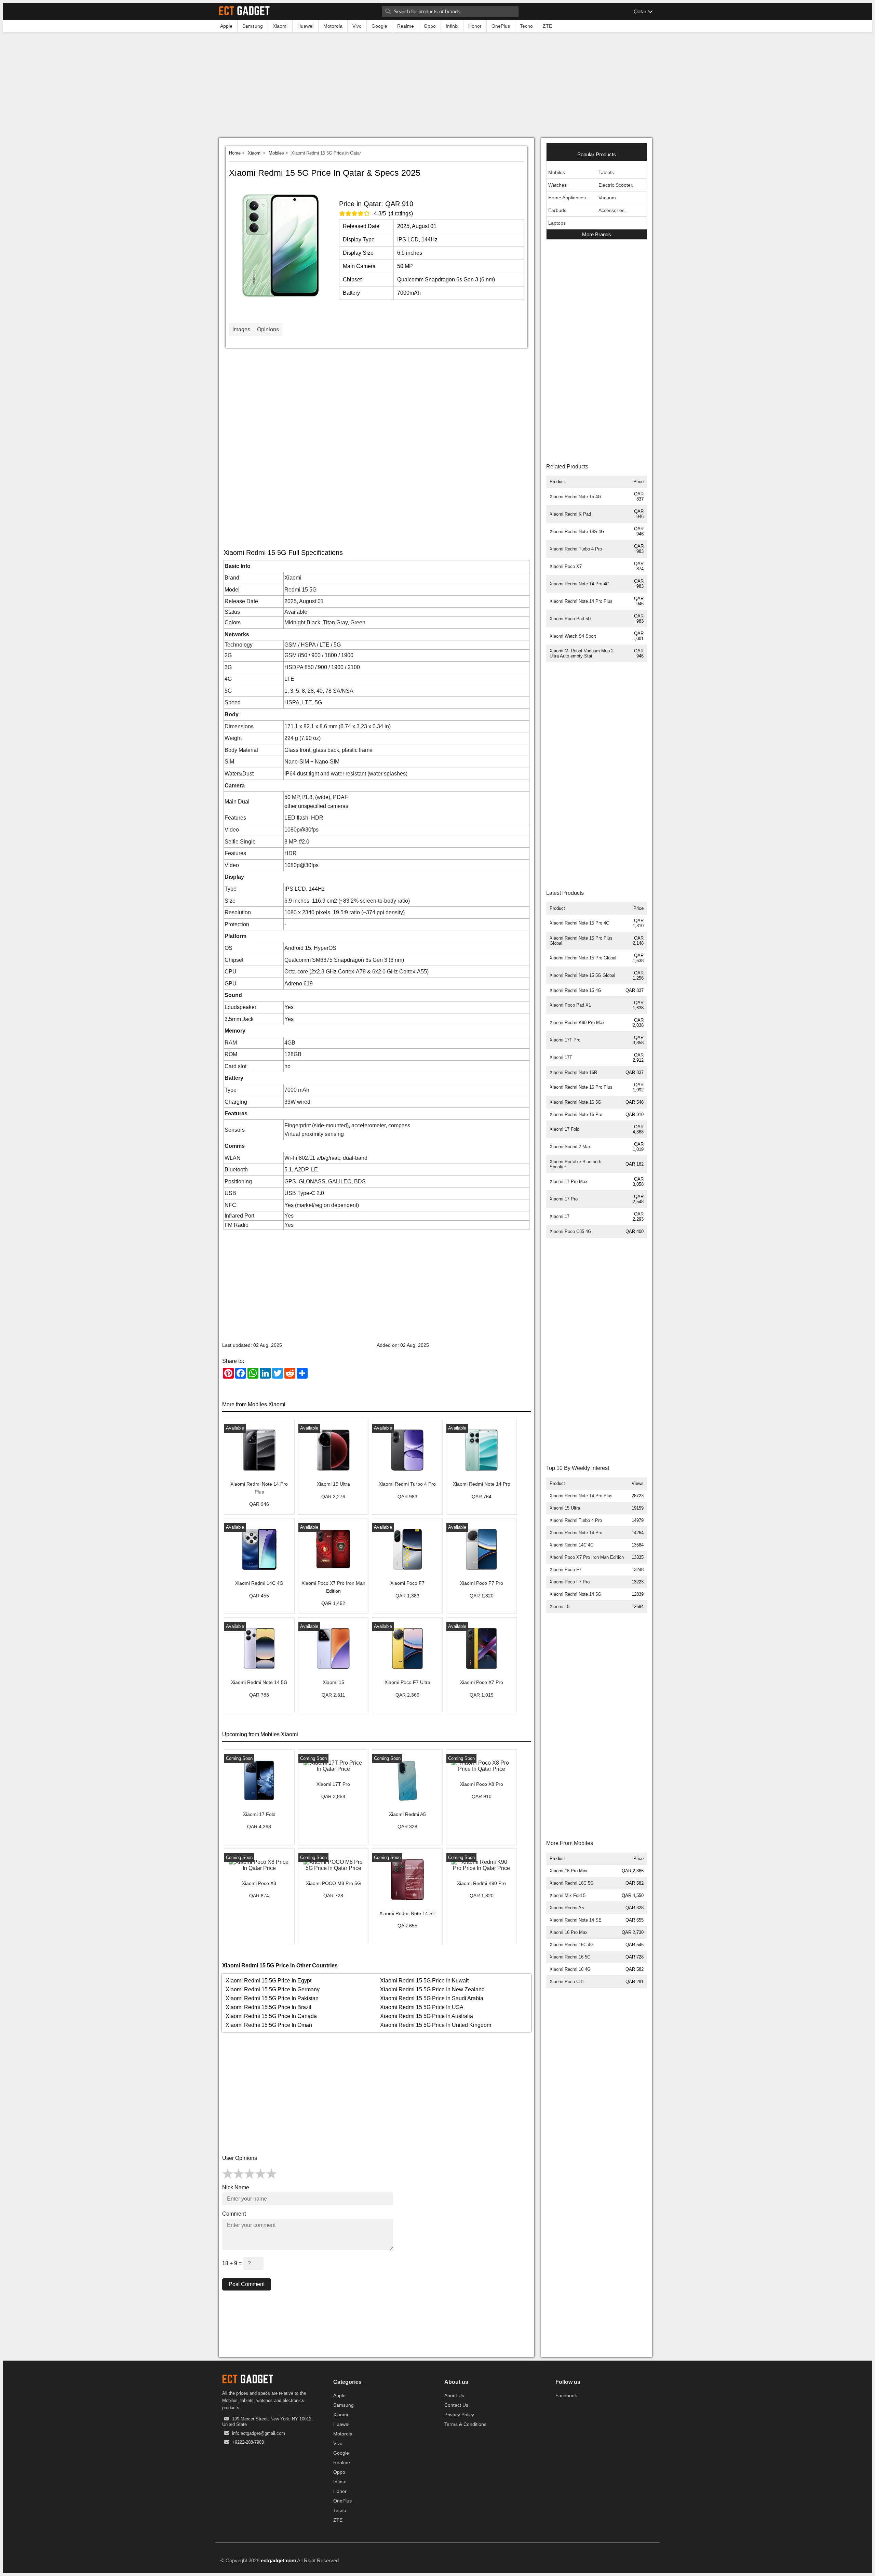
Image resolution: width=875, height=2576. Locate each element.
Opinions (268, 329)
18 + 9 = (233, 2263)
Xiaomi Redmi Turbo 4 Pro (576, 549)
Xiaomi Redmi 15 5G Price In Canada (271, 2016)
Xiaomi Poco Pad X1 (570, 1005)
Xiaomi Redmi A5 (567, 1908)
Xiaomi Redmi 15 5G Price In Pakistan (272, 1998)
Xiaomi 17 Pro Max (569, 1181)
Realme (342, 2462)
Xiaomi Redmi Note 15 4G (575, 497)
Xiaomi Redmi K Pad (570, 514)
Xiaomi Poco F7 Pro (570, 1582)
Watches (557, 185)
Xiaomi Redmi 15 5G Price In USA (422, 2007)
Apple (339, 2395)
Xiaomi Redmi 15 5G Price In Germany (273, 1989)
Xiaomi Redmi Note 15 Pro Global (583, 958)
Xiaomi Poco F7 (566, 1570)
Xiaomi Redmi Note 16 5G (575, 1102)
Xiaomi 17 (560, 1216)
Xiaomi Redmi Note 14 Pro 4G (580, 584)
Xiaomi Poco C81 (567, 1982)
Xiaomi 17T (561, 1057)
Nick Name (236, 2187)
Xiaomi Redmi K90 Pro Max (577, 1023)
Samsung (344, 2405)
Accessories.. (613, 210)
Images (241, 329)
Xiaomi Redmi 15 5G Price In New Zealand (432, 1989)
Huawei (341, 2424)
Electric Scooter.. (617, 185)
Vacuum (607, 198)
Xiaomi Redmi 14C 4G (572, 1545)
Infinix (340, 2482)
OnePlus (342, 2501)
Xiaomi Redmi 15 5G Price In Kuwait (424, 1981)
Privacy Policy (459, 2415)
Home (235, 153)
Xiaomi (255, 153)
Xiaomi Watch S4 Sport (573, 636)
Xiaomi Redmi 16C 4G (572, 1945)
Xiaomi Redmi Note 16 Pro (576, 1114)
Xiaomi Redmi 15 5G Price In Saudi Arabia (432, 1998)
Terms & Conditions (465, 2424)
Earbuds (557, 210)
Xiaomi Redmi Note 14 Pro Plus (581, 601)
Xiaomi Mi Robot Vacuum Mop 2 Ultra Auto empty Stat (582, 653)
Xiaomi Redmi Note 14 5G (575, 1594)
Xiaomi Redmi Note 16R (573, 1072)
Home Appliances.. (568, 198)
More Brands (597, 234)
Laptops (557, 223)
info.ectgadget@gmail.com (259, 2433)
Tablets (606, 172)
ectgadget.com (278, 2560)
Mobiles (276, 153)
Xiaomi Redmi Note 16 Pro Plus (581, 1087)
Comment (234, 2214)
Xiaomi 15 (560, 1606)
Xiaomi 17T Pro (565, 1040)
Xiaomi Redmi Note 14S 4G (577, 532)
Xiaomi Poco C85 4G (570, 1231)
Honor (340, 2491)
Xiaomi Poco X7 (566, 566)
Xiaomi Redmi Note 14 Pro (576, 1533)
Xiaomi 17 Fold (564, 1129)
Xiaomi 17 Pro (564, 1199)
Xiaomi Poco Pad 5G (570, 619)
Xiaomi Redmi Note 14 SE (576, 1920)
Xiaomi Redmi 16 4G (570, 1969)
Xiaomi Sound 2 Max (570, 1147)
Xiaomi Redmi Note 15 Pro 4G (580, 923)
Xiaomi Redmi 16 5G (570, 1957)
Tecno (340, 2510)
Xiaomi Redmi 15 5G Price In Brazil (268, 2007)
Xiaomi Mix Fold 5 (568, 1895)
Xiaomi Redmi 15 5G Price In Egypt (268, 1981)
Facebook (566, 2395)
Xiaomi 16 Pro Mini (568, 1871)
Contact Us (456, 2405)
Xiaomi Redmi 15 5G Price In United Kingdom (436, 2025)
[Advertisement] (437, 87)
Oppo (339, 2472)
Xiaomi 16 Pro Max (569, 1932)
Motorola (343, 2434)
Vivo (338, 2443)
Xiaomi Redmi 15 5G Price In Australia (427, 2016)
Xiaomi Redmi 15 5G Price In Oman (269, 2025)
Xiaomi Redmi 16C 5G (572, 1883)
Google (341, 2453)
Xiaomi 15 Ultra (565, 1508)
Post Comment (247, 2284)
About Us (454, 2395)
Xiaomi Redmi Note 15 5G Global (582, 975)
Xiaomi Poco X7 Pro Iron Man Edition (587, 1557)
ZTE (338, 2520)
